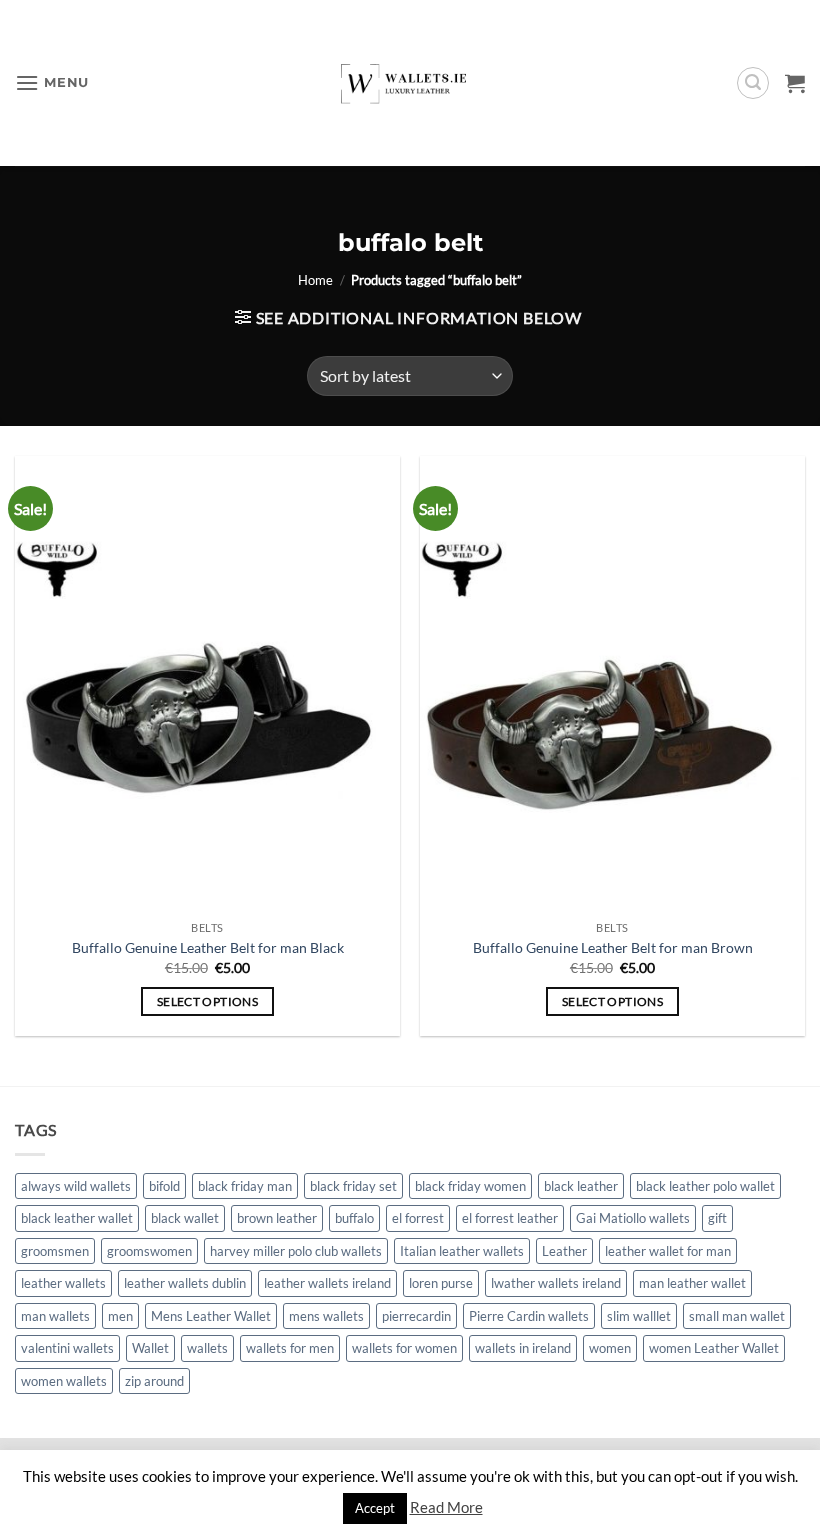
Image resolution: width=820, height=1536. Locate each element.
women (610, 1348)
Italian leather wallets (462, 1251)
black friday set (353, 1186)
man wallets (55, 1316)
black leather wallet (77, 1218)
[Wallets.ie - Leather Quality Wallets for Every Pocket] (410, 82)
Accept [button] (375, 1508)
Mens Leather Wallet (211, 1316)
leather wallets (63, 1283)
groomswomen (149, 1251)
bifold (164, 1186)
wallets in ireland (523, 1348)
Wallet (150, 1348)
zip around (154, 1381)
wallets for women (404, 1348)
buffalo (354, 1218)
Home (315, 280)
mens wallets (326, 1316)
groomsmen (55, 1251)
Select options (207, 1001)
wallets (207, 1348)
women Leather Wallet (714, 1348)
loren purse (441, 1283)
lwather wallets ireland (556, 1283)
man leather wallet (692, 1283)
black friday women (470, 1186)
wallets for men (290, 1348)
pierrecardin (416, 1316)
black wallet (185, 1218)
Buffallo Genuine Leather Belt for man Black (208, 947)
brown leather (277, 1218)
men (120, 1316)
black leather (581, 1186)
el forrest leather (510, 1218)
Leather (564, 1251)
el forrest (418, 1218)
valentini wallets (67, 1348)
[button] (52, 82)
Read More (446, 1507)
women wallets (64, 1381)
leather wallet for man (668, 1251)
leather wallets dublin (185, 1283)
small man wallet (737, 1316)
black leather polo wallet (705, 1186)
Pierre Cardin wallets (529, 1316)
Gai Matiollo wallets (633, 1218)
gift (717, 1218)
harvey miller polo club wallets (296, 1251)
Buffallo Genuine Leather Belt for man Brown (613, 947)
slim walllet (639, 1316)
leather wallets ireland (327, 1283)
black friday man (245, 1186)
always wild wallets (76, 1186)
